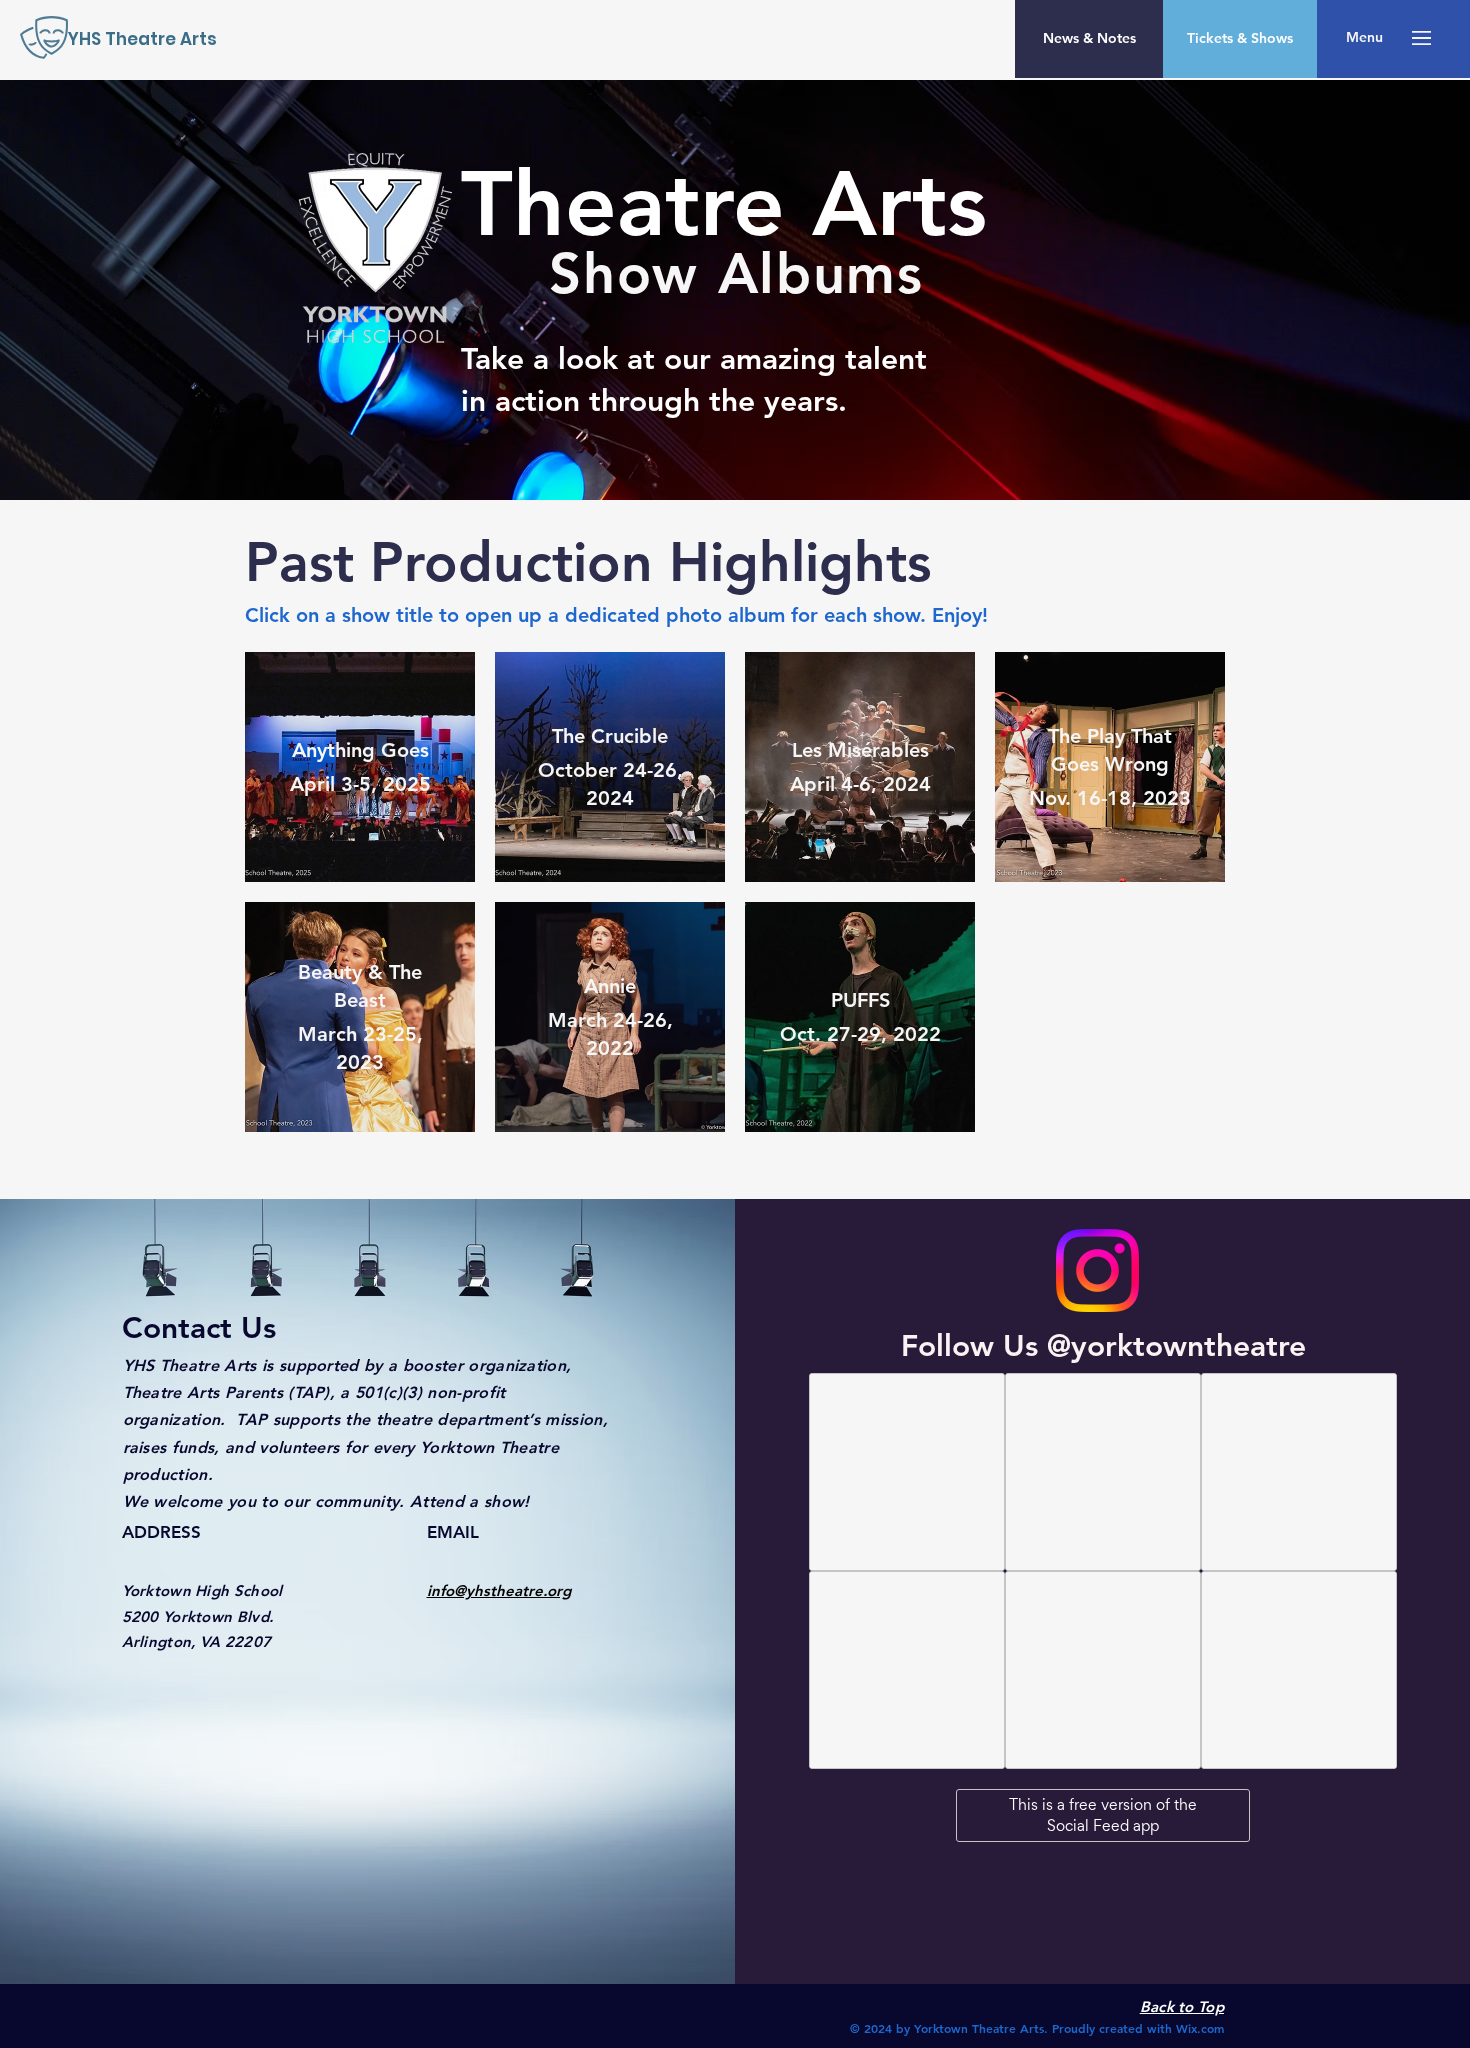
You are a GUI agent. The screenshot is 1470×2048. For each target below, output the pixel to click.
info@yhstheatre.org (499, 1590)
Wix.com (1200, 2028)
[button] (1364, 38)
